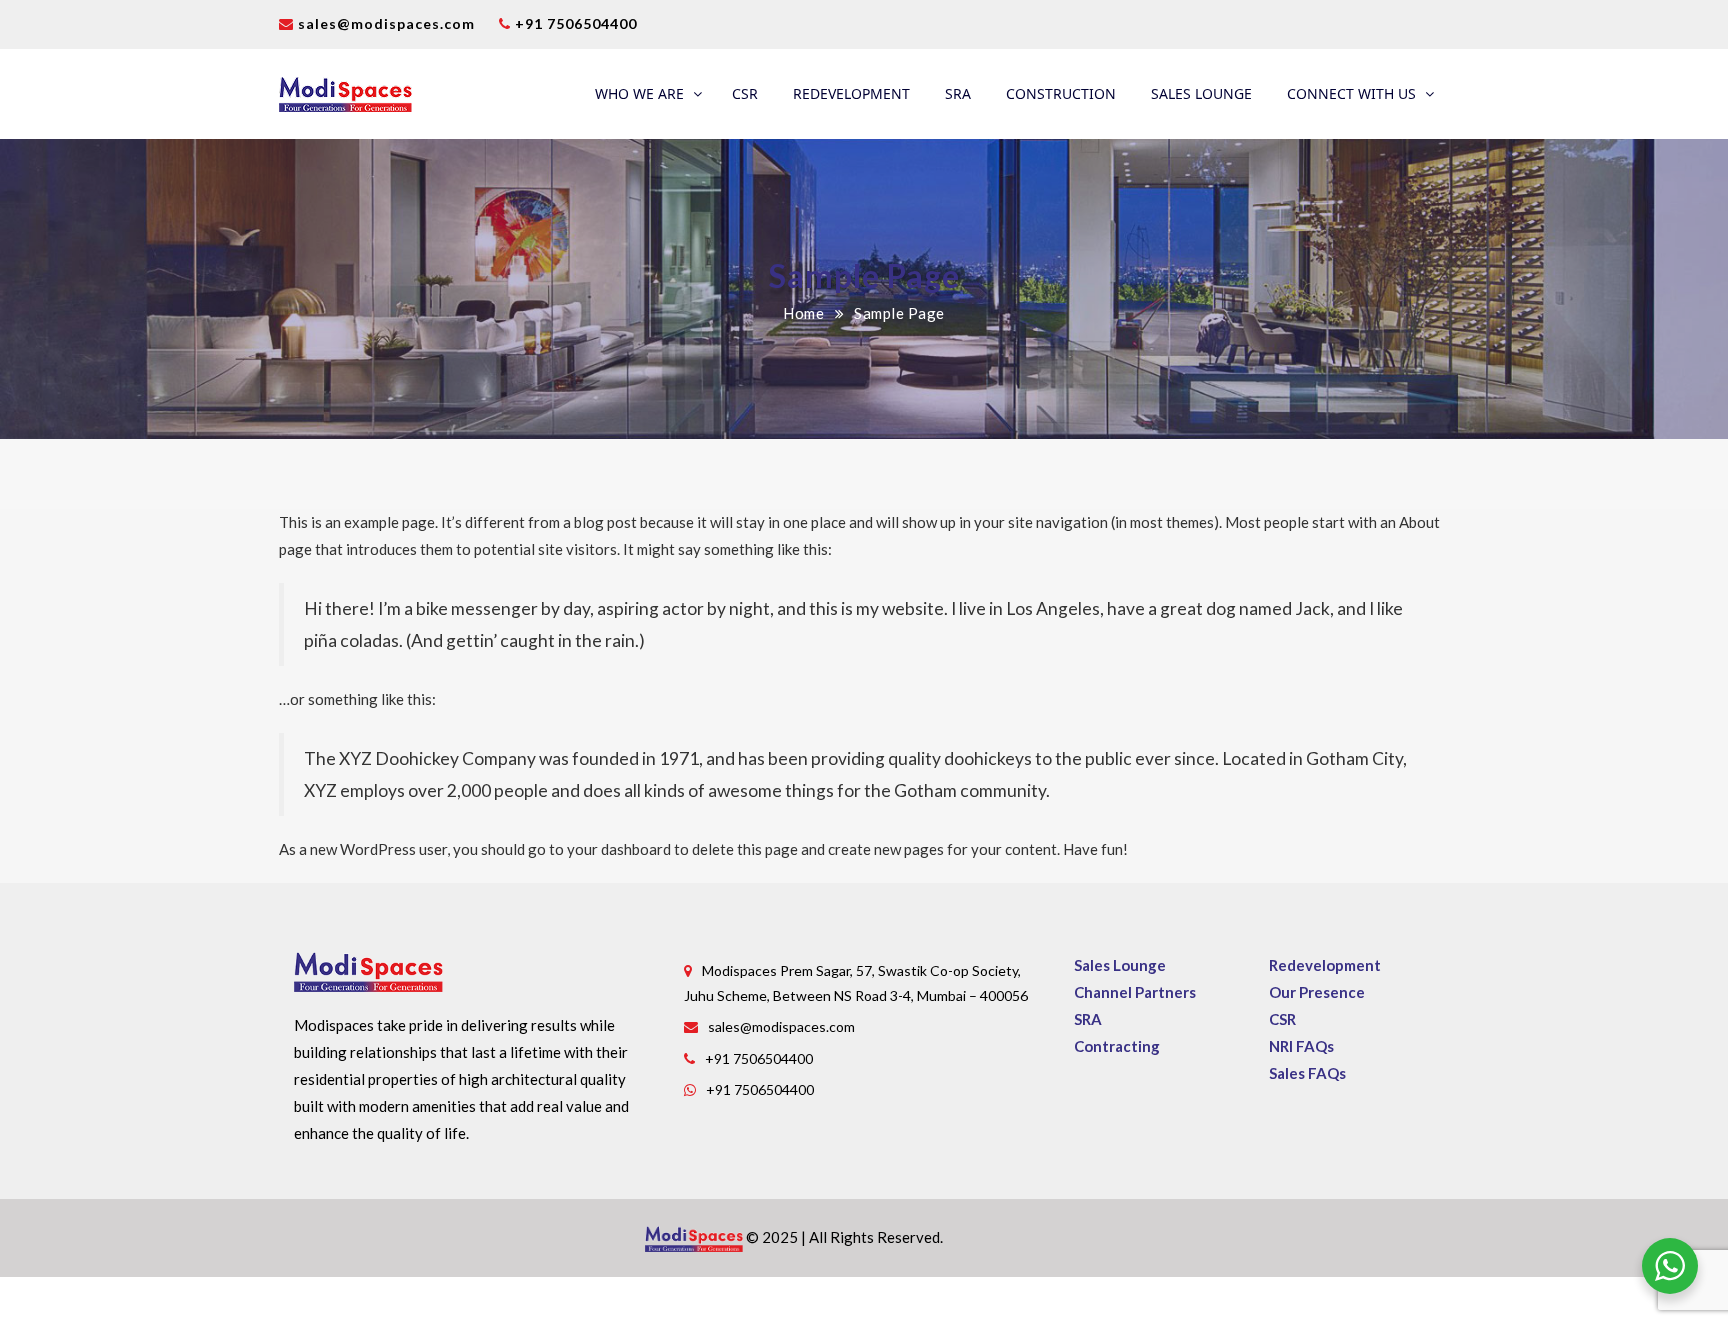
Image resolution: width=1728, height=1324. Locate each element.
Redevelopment (851, 93)
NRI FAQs (1301, 1046)
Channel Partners (1135, 992)
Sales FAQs (1307, 1073)
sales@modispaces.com (386, 23)
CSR (745, 93)
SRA (958, 93)
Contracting (1117, 1046)
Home (803, 313)
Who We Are (639, 93)
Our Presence (1317, 992)
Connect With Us (1351, 93)
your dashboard (619, 849)
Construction (1061, 93)
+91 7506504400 (574, 23)
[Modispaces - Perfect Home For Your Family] (345, 94)
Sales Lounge (1201, 93)
